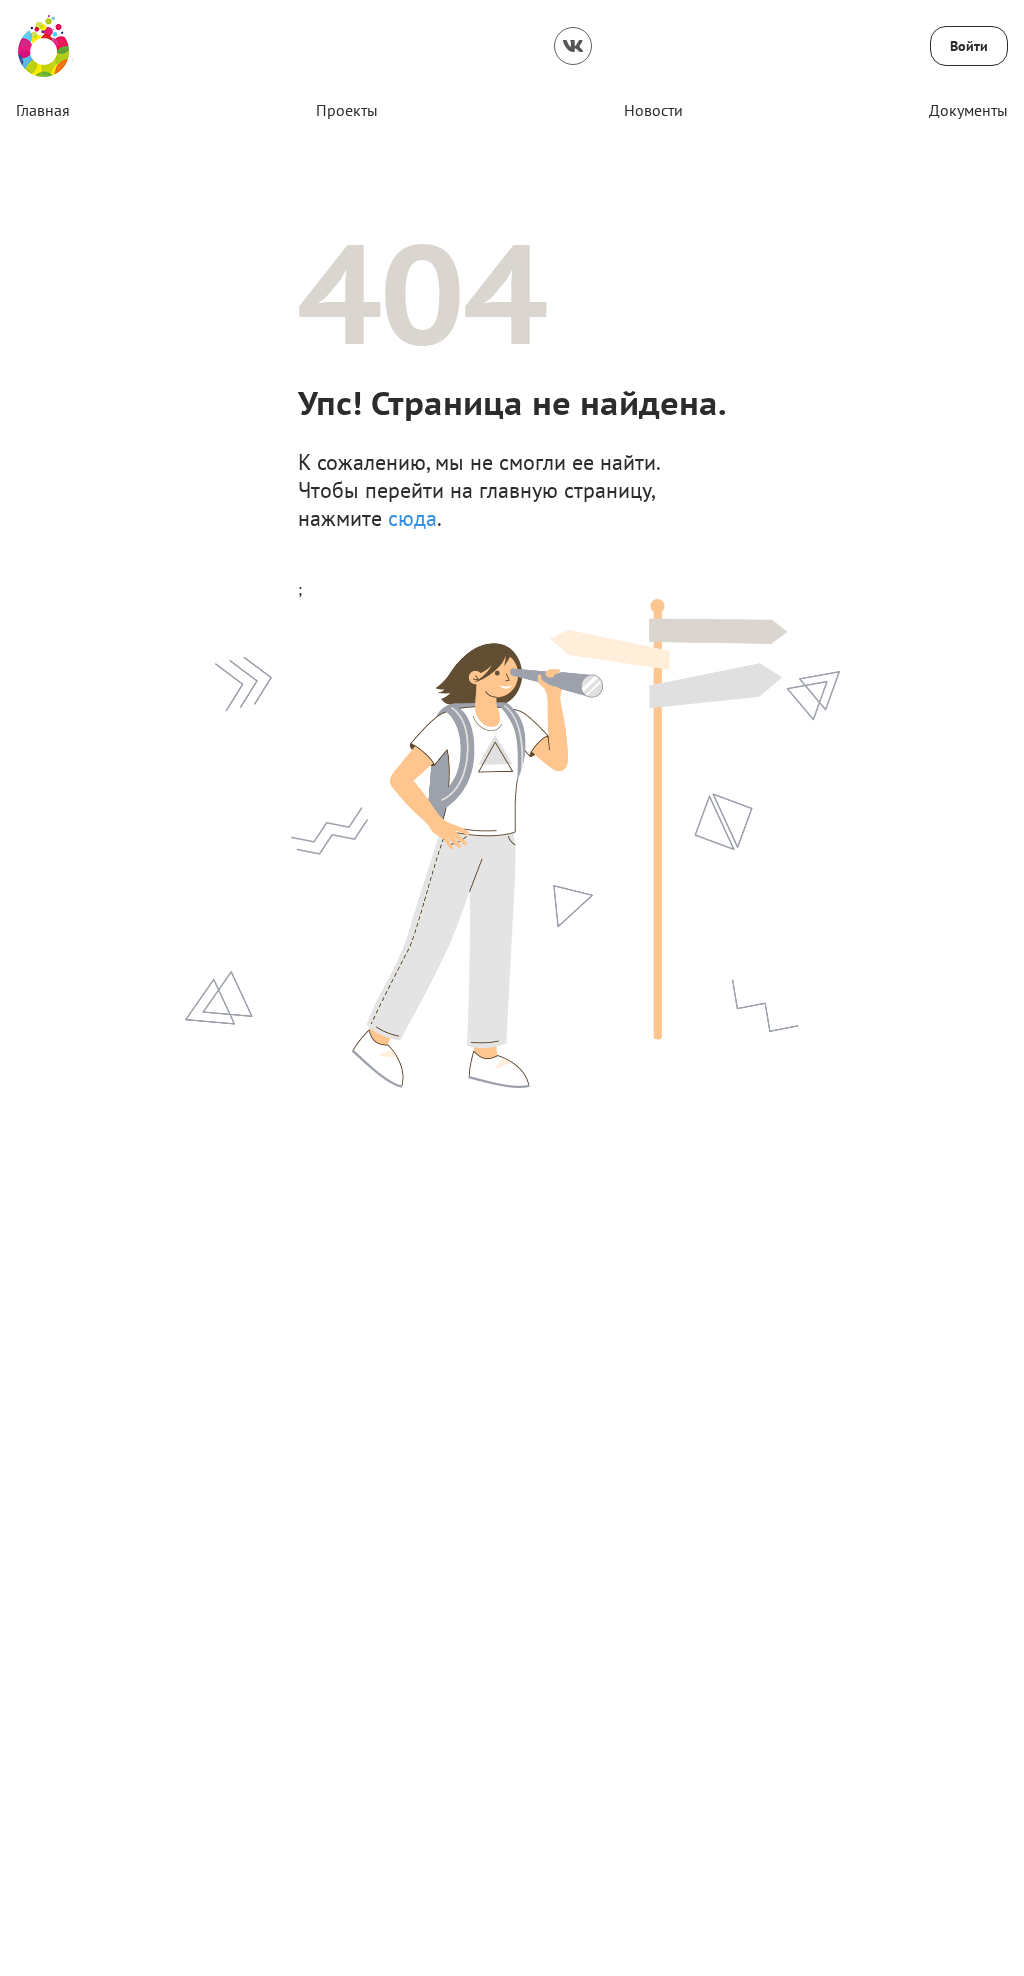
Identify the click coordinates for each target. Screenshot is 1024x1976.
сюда (412, 518)
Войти (969, 46)
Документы (968, 110)
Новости (653, 110)
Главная (43, 110)
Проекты (347, 110)
